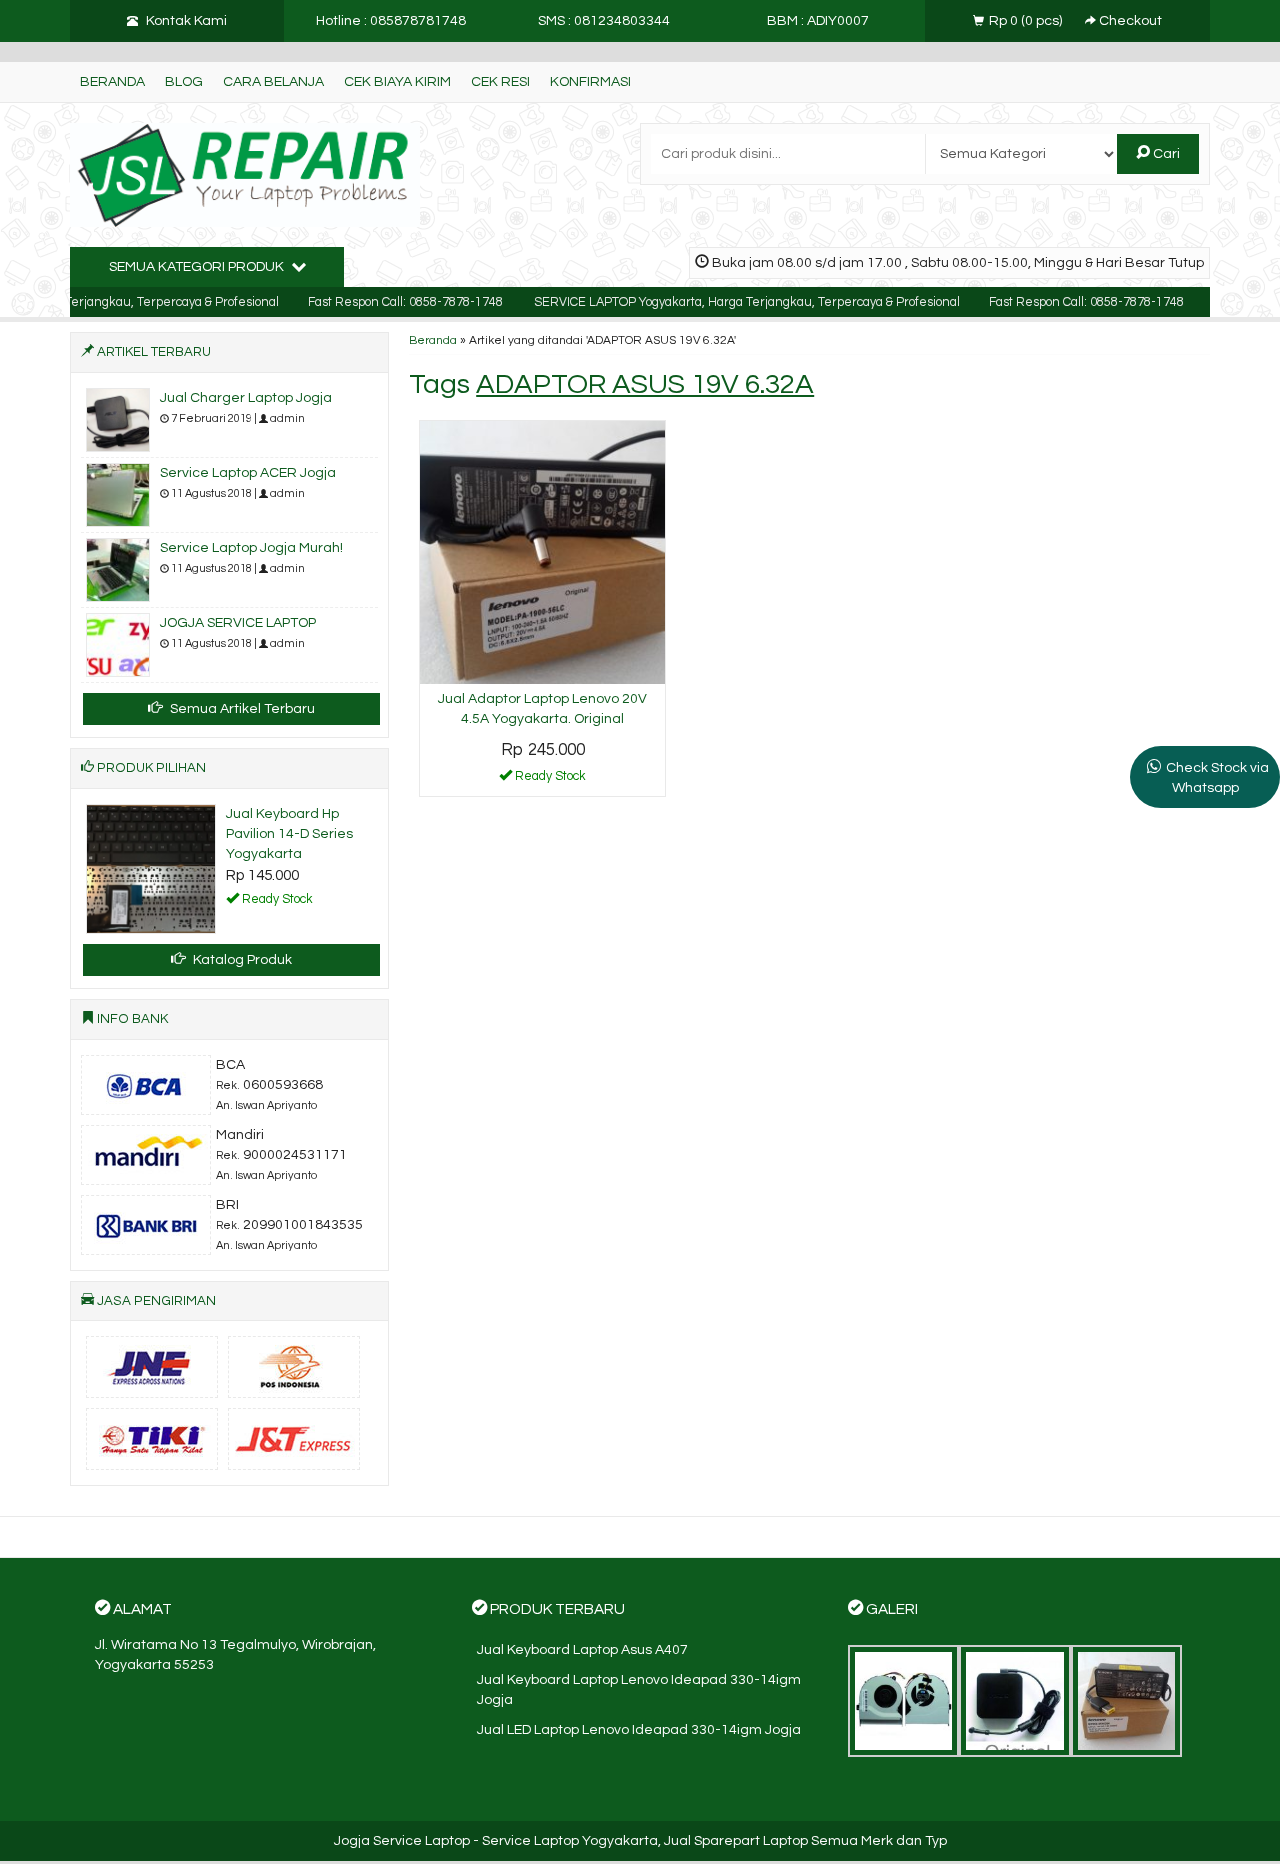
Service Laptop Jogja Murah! (251, 548)
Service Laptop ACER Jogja (248, 473)
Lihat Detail (550, 780)
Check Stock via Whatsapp (1217, 778)
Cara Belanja (273, 82)
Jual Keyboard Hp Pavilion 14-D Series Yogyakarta (289, 834)
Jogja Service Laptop (402, 1841)
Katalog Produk (241, 960)
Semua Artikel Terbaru (241, 709)
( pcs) (1027, 21)
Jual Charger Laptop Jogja (246, 398)
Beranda (112, 82)
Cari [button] (1165, 154)
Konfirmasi (590, 82)
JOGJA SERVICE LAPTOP (238, 623)
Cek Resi (500, 82)
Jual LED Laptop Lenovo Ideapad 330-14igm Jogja (639, 1730)
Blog (184, 82)
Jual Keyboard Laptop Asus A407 (582, 1650)
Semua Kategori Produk (198, 267)
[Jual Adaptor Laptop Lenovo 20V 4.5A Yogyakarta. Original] (542, 552)
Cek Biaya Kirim (397, 82)
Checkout (1129, 21)
